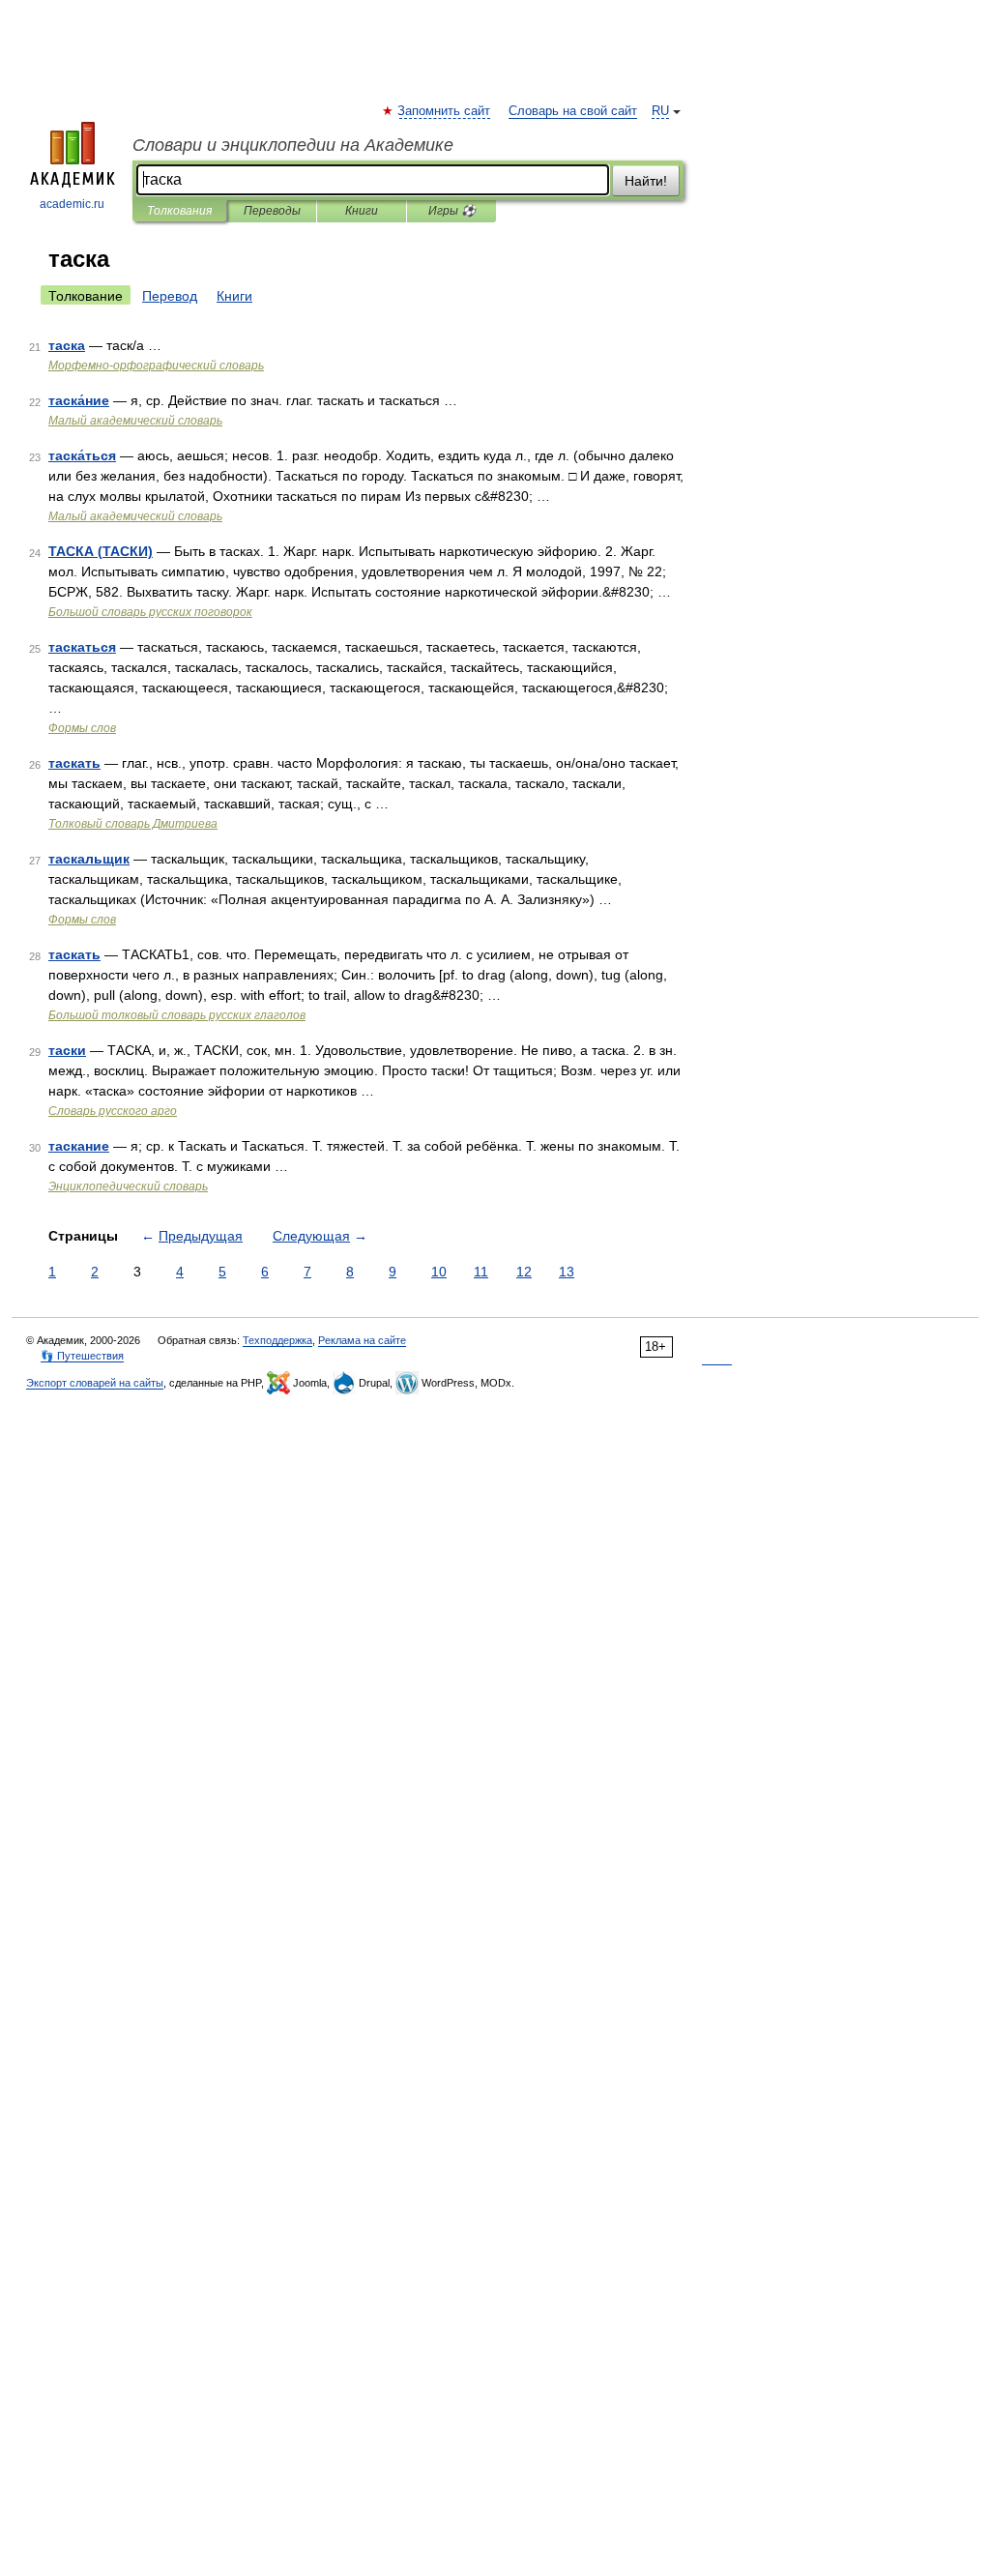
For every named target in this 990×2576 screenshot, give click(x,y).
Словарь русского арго (113, 1111)
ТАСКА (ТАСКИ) (101, 551)
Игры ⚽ (452, 211)
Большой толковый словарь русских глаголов (177, 1015)
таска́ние (79, 400)
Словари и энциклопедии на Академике (293, 145)
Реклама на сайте (362, 1340)
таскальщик (89, 859)
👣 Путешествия (82, 1356)
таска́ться (82, 455)
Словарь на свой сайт (573, 111)
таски (67, 1050)
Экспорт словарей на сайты (95, 1383)
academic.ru (72, 204)
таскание (79, 1146)
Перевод (170, 296)
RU (660, 111)
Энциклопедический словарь (128, 1186)
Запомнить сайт (445, 111)
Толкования (179, 211)
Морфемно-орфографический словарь (156, 366)
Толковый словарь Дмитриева (133, 824)
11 (481, 1272)
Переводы (272, 211)
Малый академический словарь (135, 421)
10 (439, 1272)
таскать (74, 763)
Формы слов (82, 728)
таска (67, 345)
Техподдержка (277, 1340)
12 (524, 1272)
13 (567, 1272)
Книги (362, 211)
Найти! (646, 181)
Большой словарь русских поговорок (150, 612)
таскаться (82, 647)
